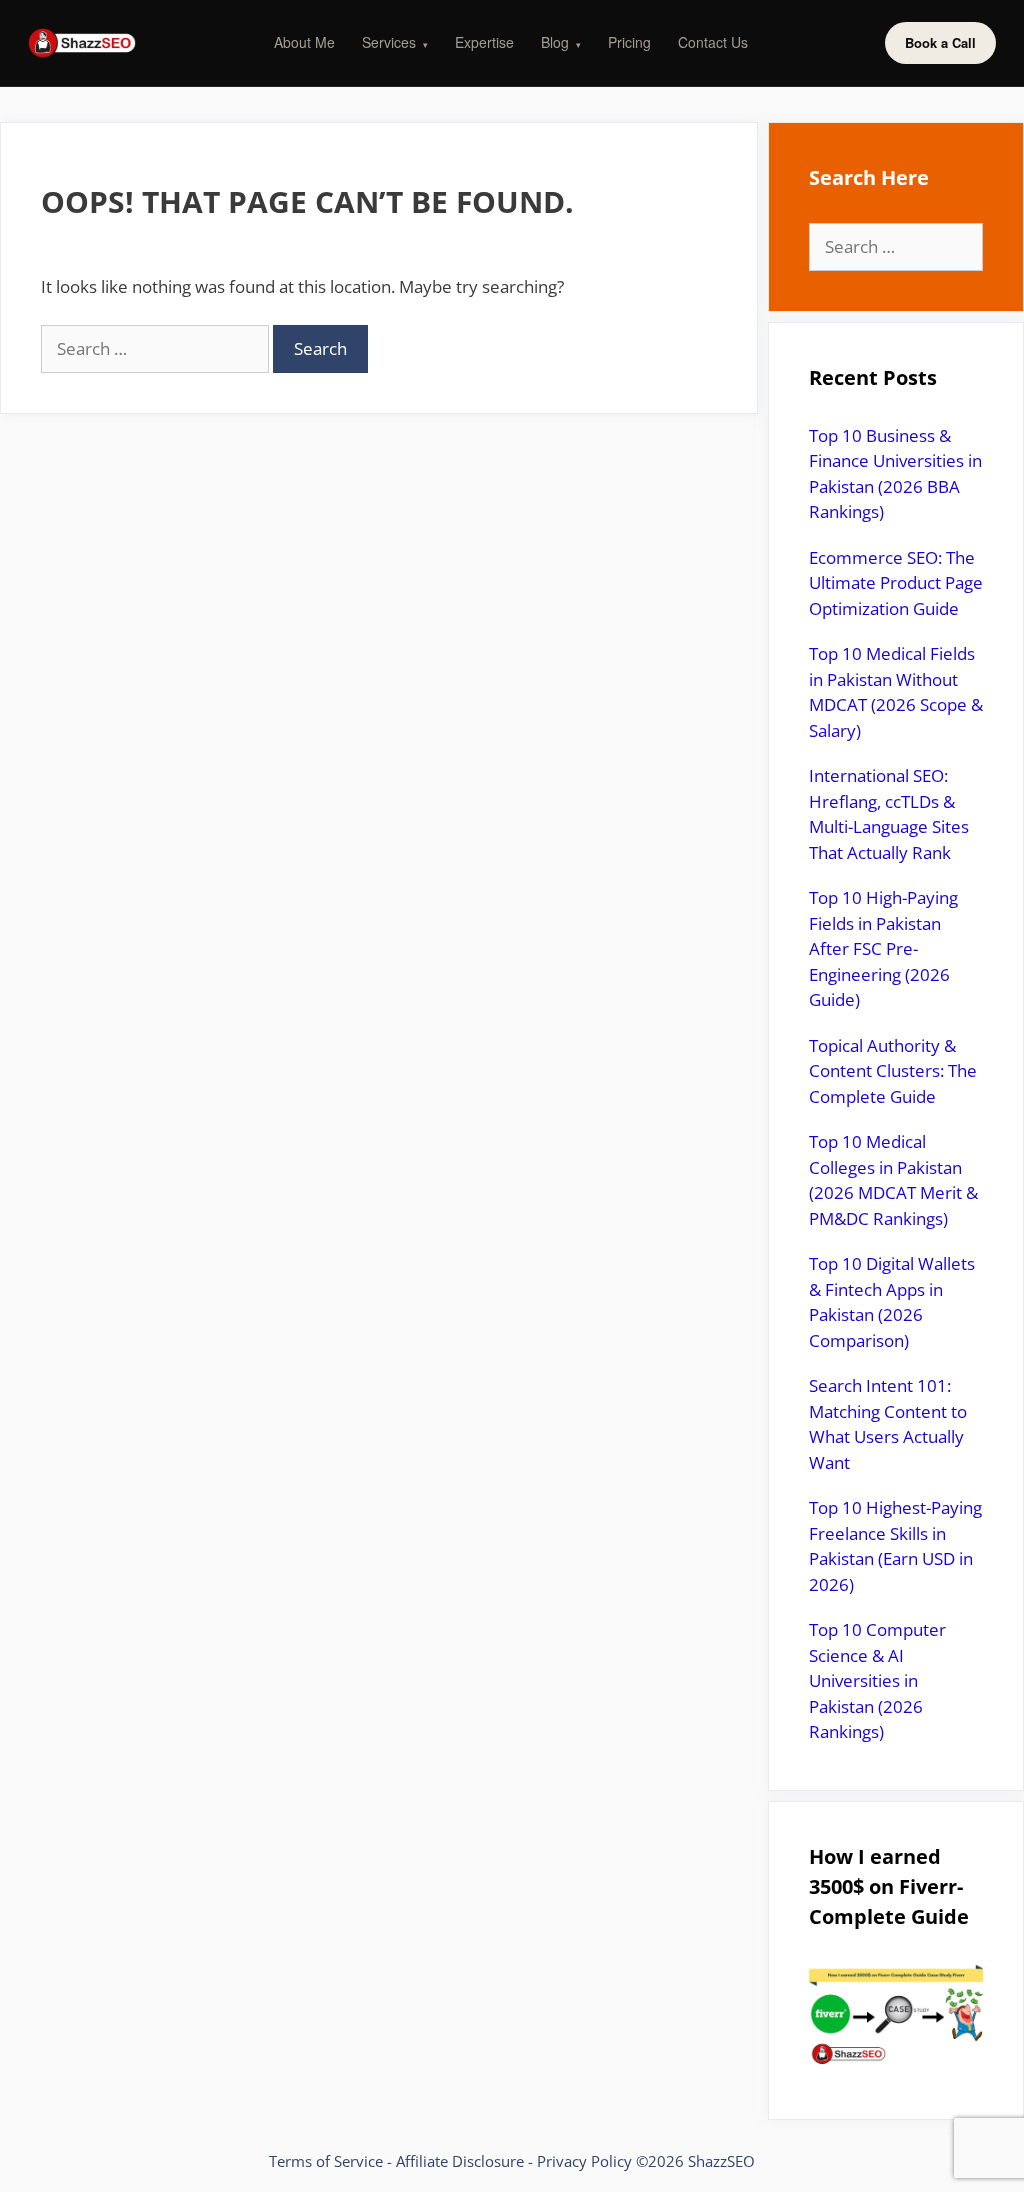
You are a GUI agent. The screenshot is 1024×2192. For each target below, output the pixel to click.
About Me (304, 42)
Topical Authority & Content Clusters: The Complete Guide (893, 1071)
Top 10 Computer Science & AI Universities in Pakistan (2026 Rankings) (877, 1680)
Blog (561, 42)
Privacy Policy (584, 2161)
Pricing (629, 42)
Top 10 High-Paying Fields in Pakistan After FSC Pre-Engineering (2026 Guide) (883, 948)
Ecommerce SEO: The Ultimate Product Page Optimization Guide (896, 583)
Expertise (484, 42)
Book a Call (940, 42)
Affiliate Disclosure (460, 2161)
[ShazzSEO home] (82, 43)
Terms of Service (326, 2161)
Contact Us (713, 42)
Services (395, 42)
